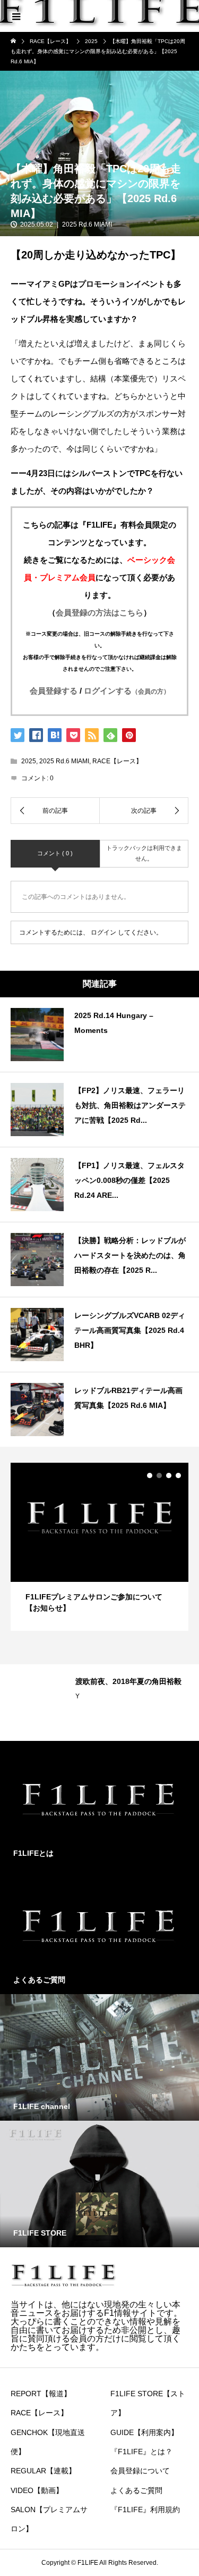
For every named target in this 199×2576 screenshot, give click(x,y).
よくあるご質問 (136, 2490)
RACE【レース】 (117, 761)
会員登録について (140, 2471)
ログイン (103, 932)
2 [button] (159, 1475)
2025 (29, 761)
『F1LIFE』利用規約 (145, 2510)
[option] (99, 1547)
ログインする (127, 691)
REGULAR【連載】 (43, 2471)
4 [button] (178, 1475)
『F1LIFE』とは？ (141, 2452)
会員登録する (54, 691)
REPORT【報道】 (41, 2394)
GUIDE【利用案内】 (144, 2432)
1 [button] (150, 1475)
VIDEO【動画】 (37, 2490)
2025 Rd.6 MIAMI (87, 224)
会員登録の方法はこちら (99, 612)
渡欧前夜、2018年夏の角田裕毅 (128, 1681)
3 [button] (169, 1475)
